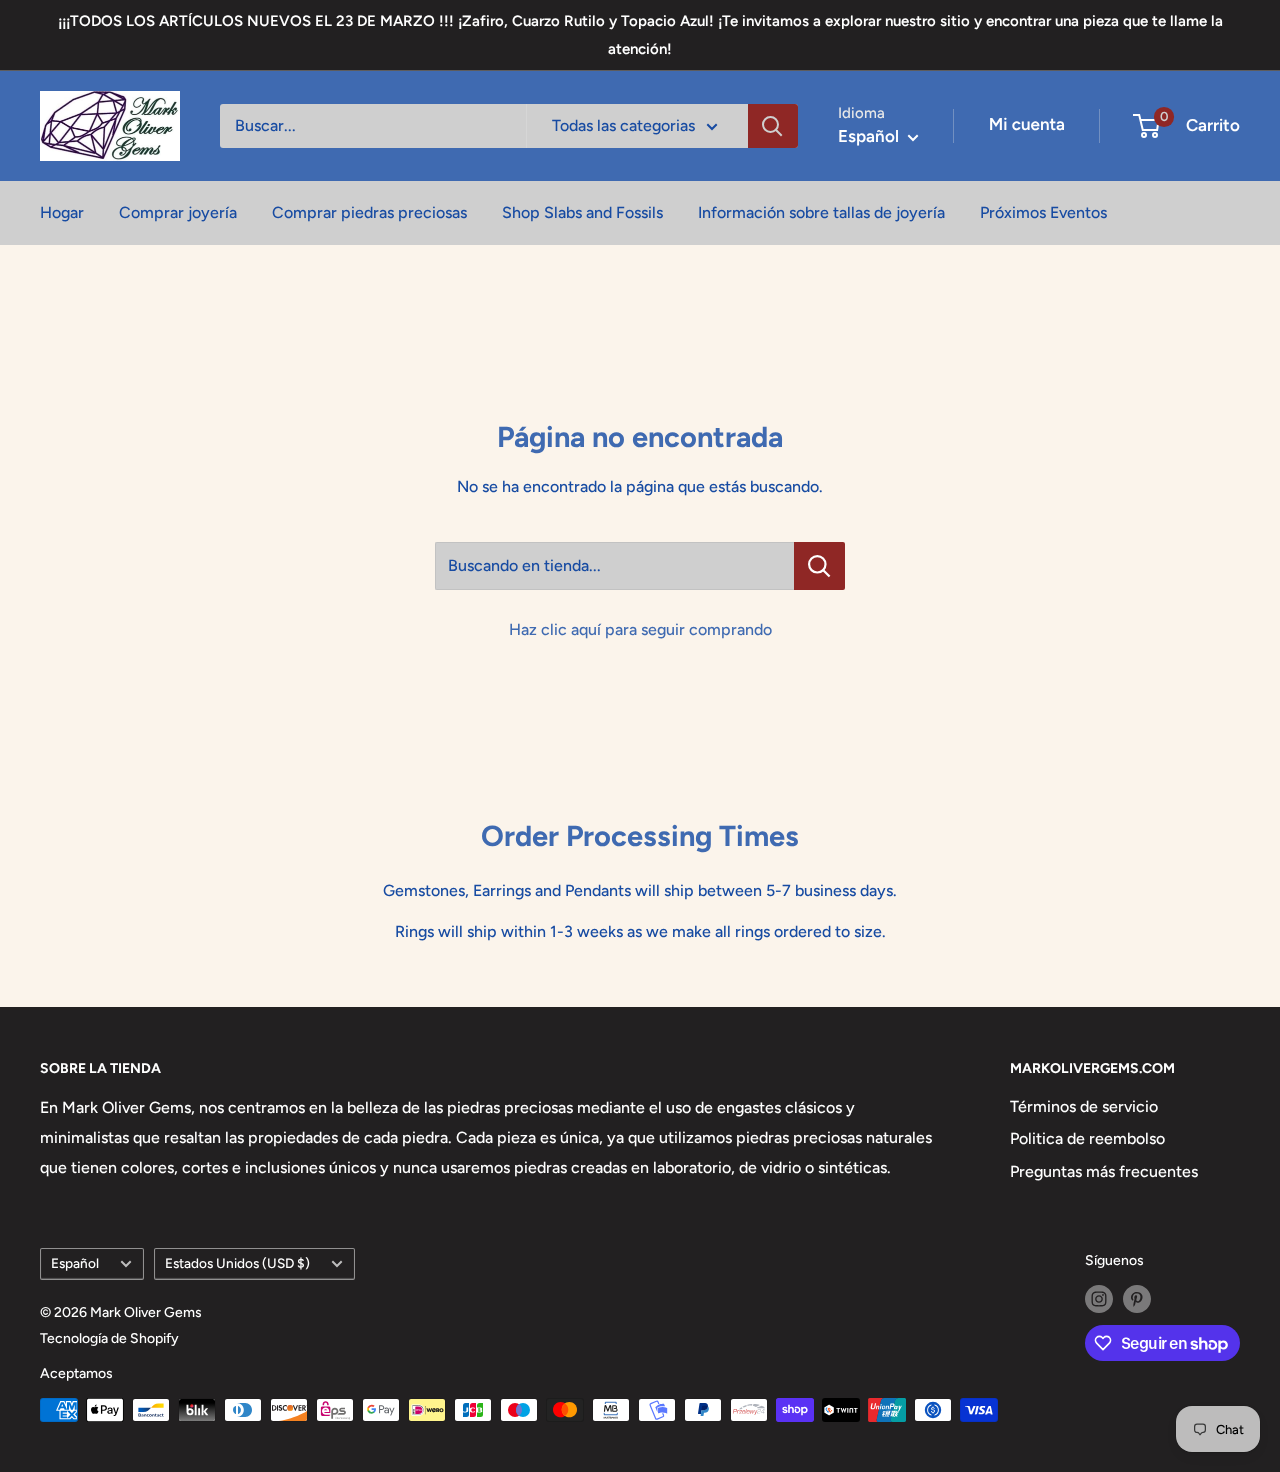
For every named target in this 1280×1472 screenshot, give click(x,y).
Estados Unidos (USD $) (237, 1263)
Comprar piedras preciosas (369, 212)
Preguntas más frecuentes (1104, 1171)
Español (75, 1263)
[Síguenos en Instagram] (1099, 1299)
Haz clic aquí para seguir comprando (640, 629)
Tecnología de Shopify (109, 1338)
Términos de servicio (1084, 1106)
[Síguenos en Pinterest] (1137, 1299)
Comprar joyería (178, 212)
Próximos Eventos (1043, 212)
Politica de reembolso (1087, 1138)
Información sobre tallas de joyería (821, 212)
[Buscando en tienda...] (819, 566)
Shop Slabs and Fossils (582, 212)
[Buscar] (773, 126)
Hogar (62, 212)
